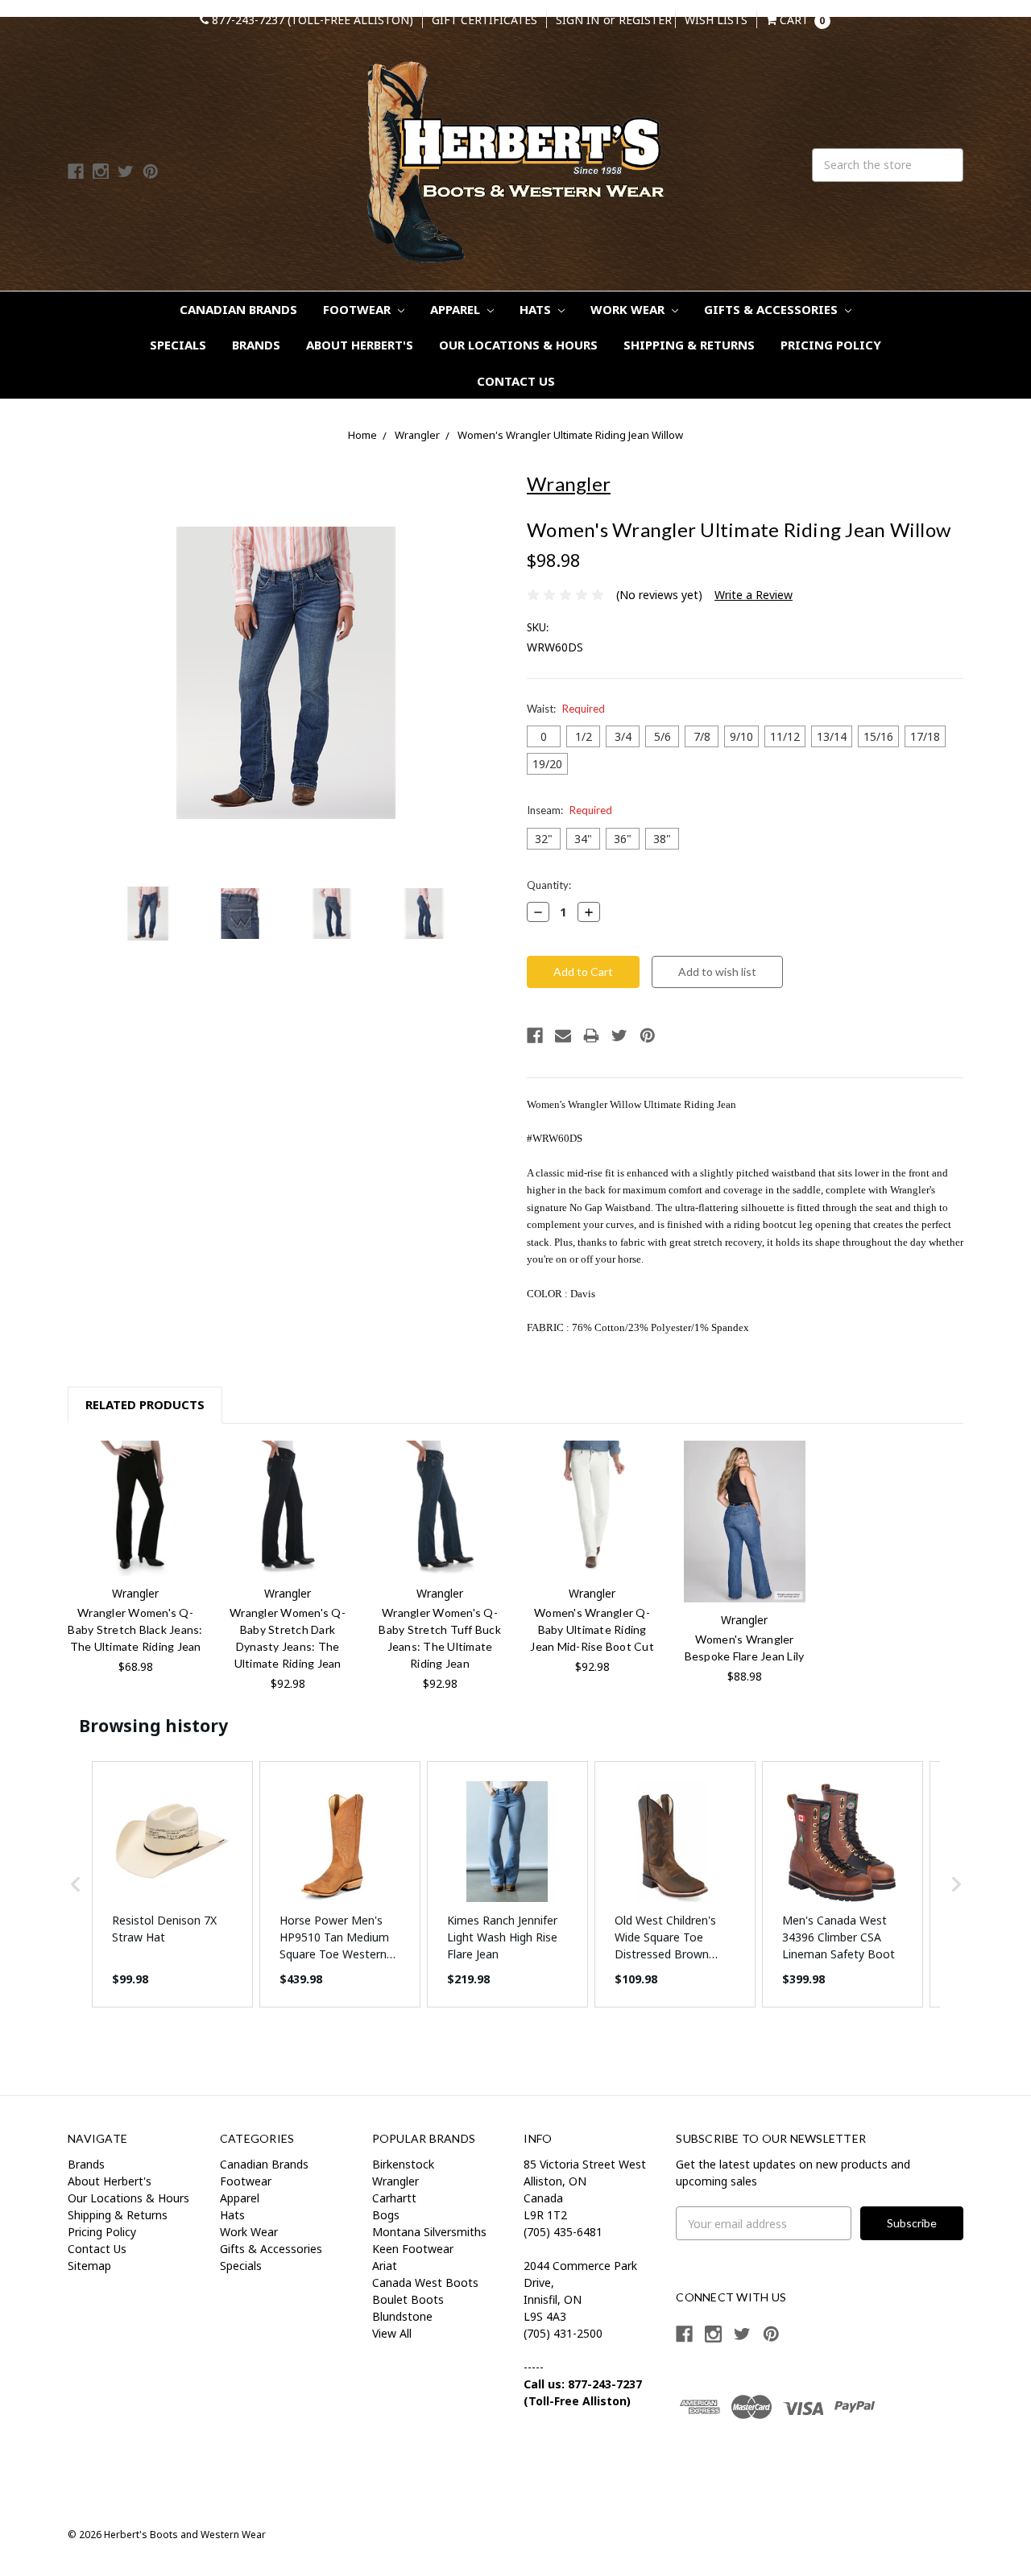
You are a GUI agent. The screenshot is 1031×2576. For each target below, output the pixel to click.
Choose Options (135, 1508)
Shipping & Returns (689, 345)
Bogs (386, 2215)
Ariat (385, 2266)
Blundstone (402, 2316)
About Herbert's (360, 345)
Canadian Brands (238, 309)
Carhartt (394, 2198)
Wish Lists (716, 20)
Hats (537, 309)
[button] (76, 1884)
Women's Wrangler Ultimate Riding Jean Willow (570, 435)
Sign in (578, 20)
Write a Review (754, 595)
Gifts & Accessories (772, 309)
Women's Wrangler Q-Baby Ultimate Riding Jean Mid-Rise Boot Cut (592, 1629)
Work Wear (629, 309)
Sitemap (89, 2266)
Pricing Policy (831, 345)
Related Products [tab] (145, 1404)
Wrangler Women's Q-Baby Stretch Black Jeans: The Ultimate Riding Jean (135, 1629)
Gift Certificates (484, 20)
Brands (256, 345)
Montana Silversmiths (429, 2232)
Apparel (457, 309)
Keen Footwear (413, 2249)
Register (645, 20)
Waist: (566, 709)
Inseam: (569, 810)
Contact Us (516, 381)
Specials (178, 345)
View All (392, 2333)
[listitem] (172, 1884)
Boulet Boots (408, 2299)
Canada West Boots (425, 2282)
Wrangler (417, 435)
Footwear (358, 309)
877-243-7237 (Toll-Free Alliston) (311, 20)
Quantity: (549, 885)
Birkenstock (403, 2164)
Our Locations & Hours (518, 345)
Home (362, 435)
